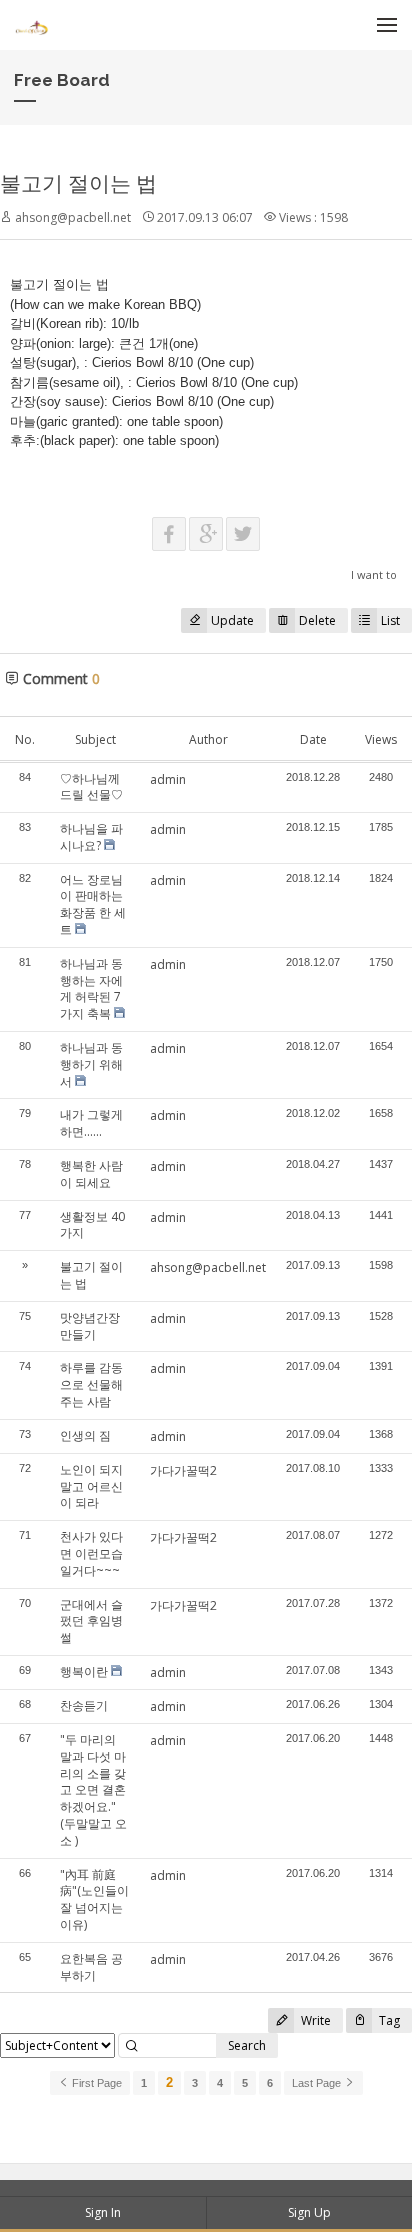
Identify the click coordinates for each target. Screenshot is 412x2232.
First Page (95, 2083)
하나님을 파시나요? (91, 837)
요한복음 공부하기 (91, 1967)
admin (168, 779)
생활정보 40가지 (92, 1225)
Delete (317, 620)
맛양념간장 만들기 (90, 1326)
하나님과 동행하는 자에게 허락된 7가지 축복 (91, 988)
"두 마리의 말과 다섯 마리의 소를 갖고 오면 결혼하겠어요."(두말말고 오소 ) (93, 1790)
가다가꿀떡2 (183, 1470)
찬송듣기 (84, 1705)
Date (313, 739)
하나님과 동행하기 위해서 (91, 1064)
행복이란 (84, 1671)
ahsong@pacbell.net (208, 1267)
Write (314, 2020)
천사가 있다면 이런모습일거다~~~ (91, 1553)
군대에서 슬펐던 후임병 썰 (91, 1621)
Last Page (318, 2083)
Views (381, 739)
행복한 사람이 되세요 (91, 1174)
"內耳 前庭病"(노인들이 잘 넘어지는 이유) (94, 1899)
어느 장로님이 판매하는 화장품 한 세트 (93, 904)
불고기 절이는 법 (78, 183)
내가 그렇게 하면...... (91, 1123)
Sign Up (309, 2212)
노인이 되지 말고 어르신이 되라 (91, 1486)
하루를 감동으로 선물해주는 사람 (91, 1384)
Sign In (103, 2212)
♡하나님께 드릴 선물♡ (91, 787)
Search (247, 2045)
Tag (388, 2020)
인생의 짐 (85, 1435)
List (390, 620)
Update (232, 620)
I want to (374, 574)
